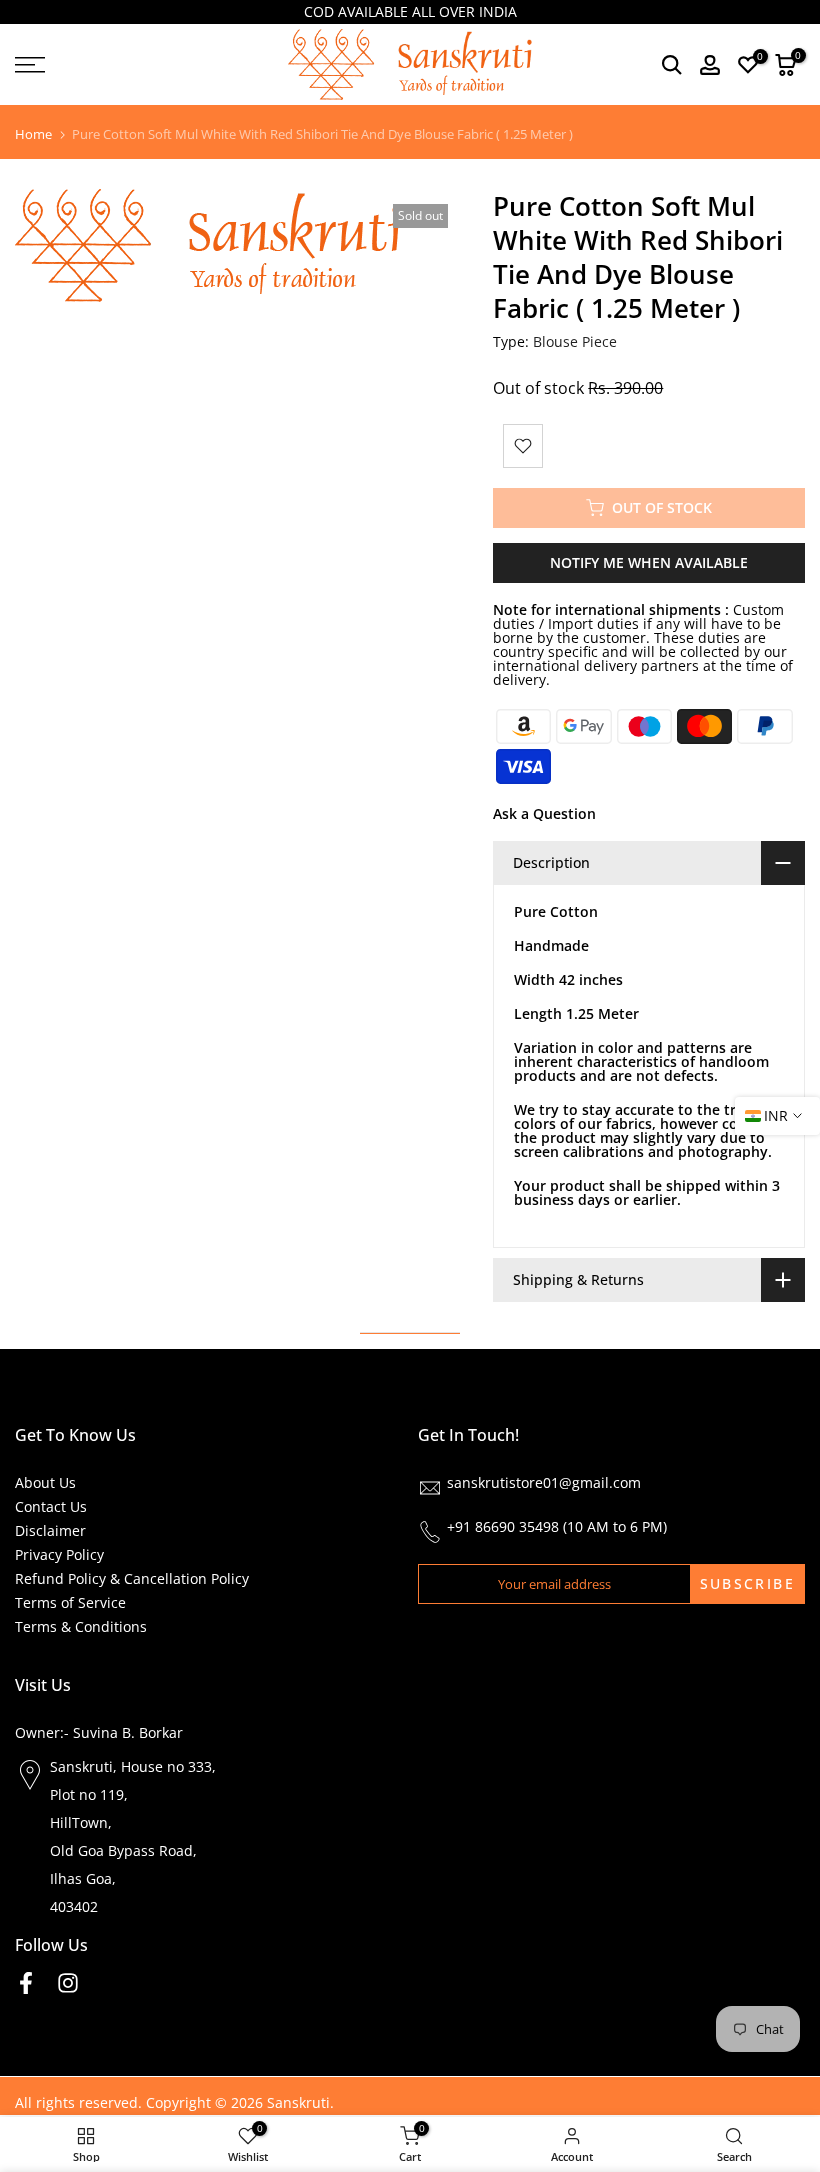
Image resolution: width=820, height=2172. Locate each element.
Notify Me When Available (649, 562)
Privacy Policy (59, 1554)
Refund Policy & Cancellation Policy (132, 1578)
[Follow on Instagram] (68, 1983)
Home (33, 134)
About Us (45, 1482)
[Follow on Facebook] (26, 1983)
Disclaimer (50, 1530)
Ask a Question (544, 813)
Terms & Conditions (81, 1626)
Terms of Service (70, 1602)
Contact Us (51, 1506)
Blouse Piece (575, 341)
